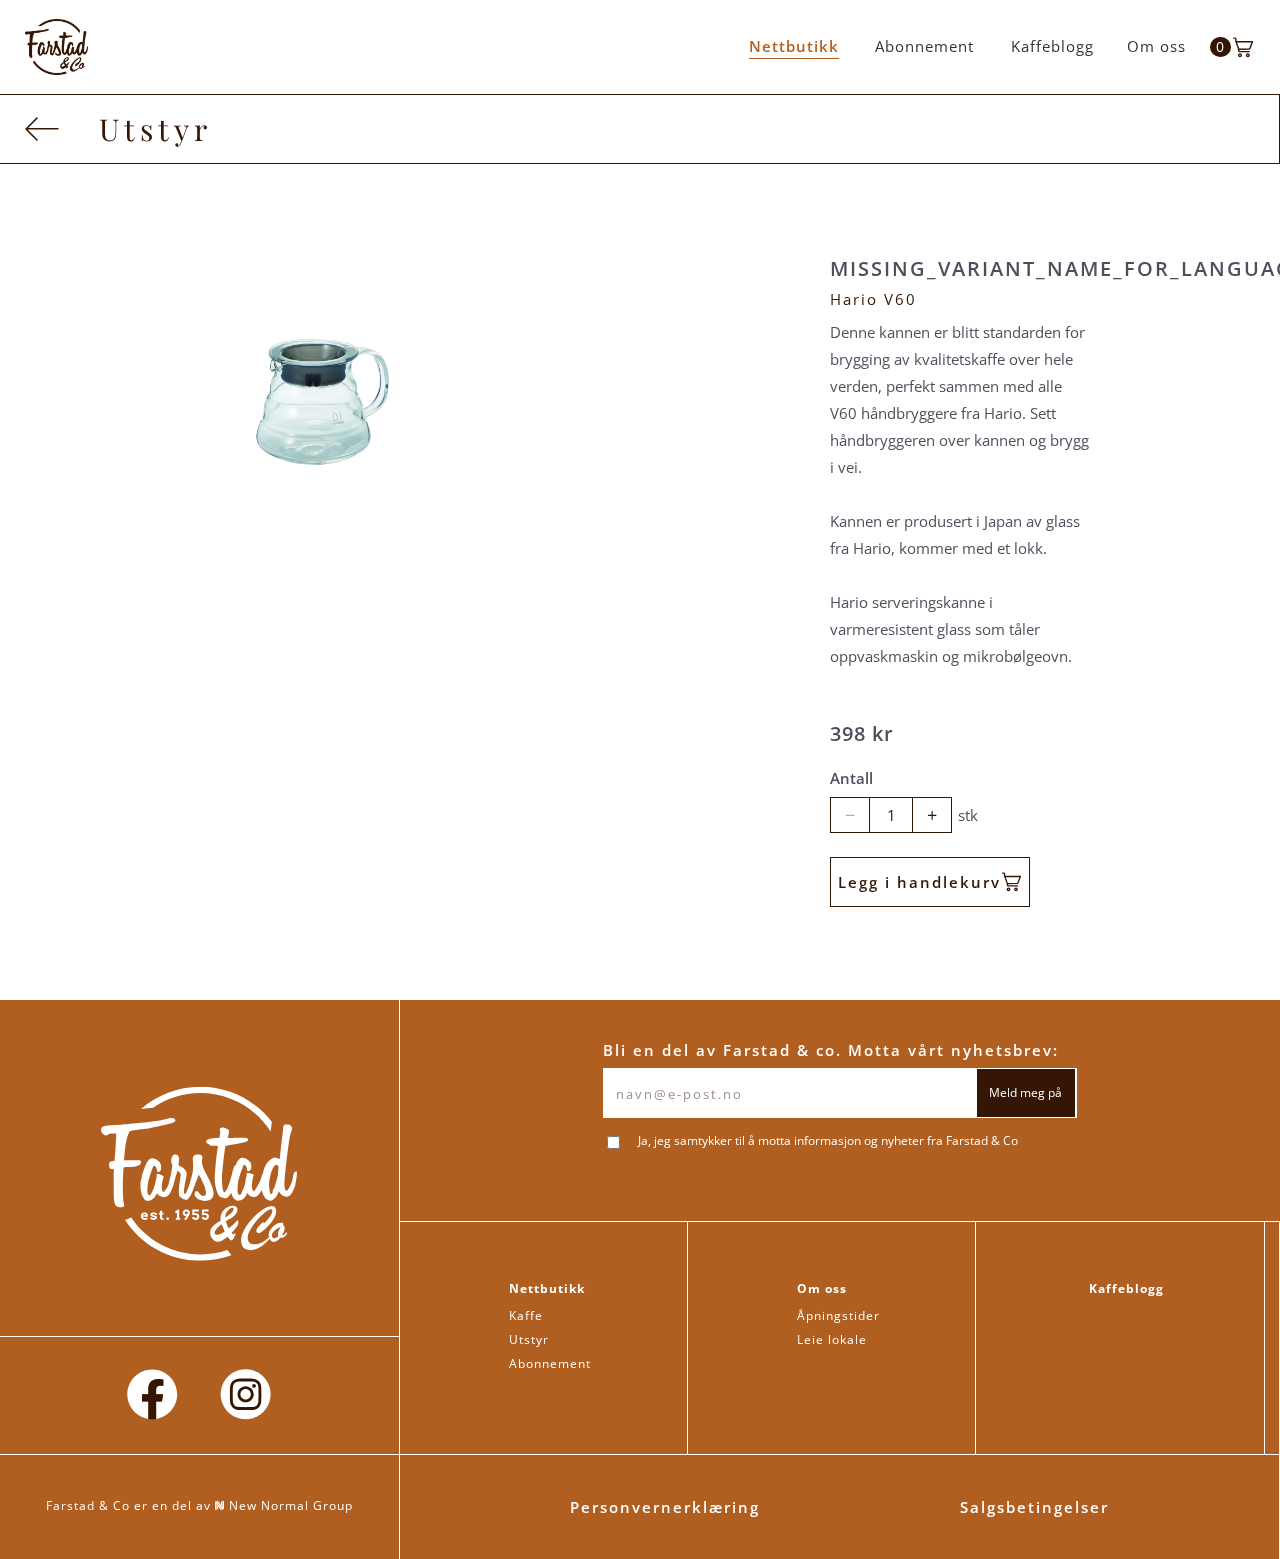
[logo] (56, 47)
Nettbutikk (794, 46)
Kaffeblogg (1052, 46)
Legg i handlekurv (919, 882)
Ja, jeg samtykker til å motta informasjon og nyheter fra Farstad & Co (828, 1141)
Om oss (1156, 46)
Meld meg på (1025, 1092)
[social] (152, 1395)
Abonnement (924, 46)
